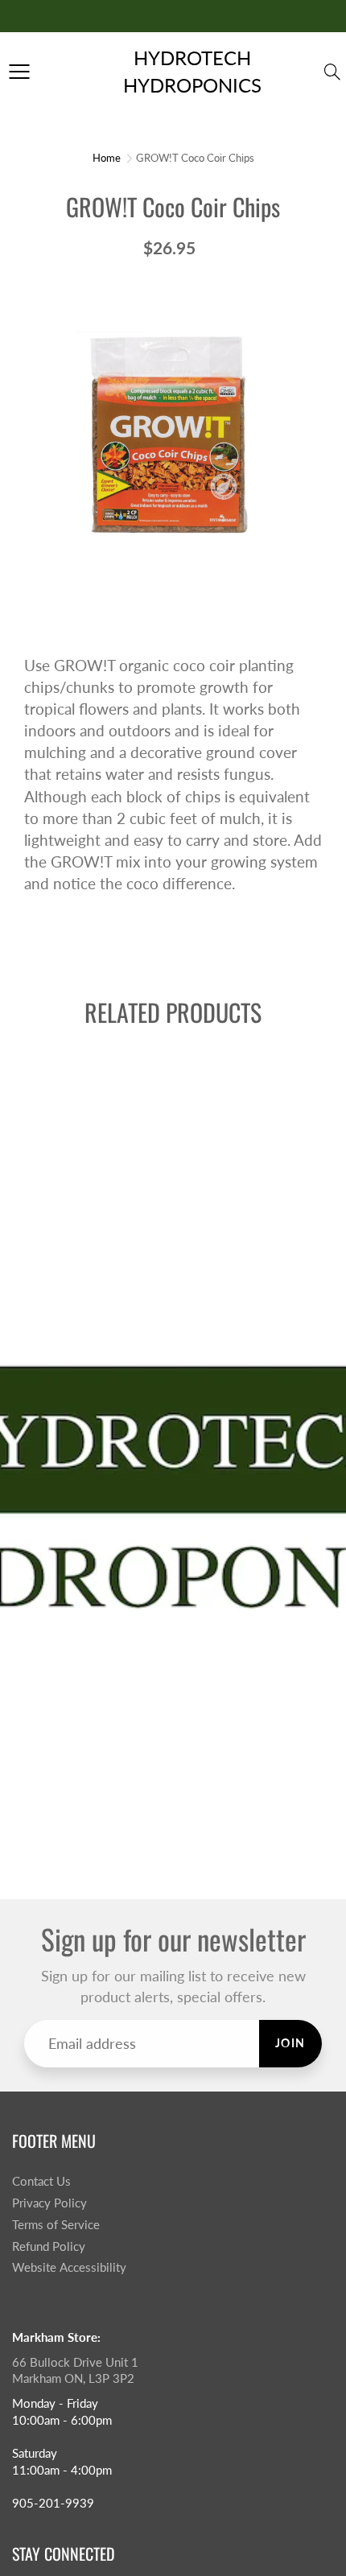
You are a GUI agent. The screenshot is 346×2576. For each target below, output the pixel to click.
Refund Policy (49, 2246)
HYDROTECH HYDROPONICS (192, 71)
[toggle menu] (19, 72)
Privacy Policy (49, 2203)
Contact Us (41, 2181)
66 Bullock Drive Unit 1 (75, 2362)
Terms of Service (56, 2225)
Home (107, 158)
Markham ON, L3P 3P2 (73, 2378)
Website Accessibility (69, 2267)
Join (290, 2043)
